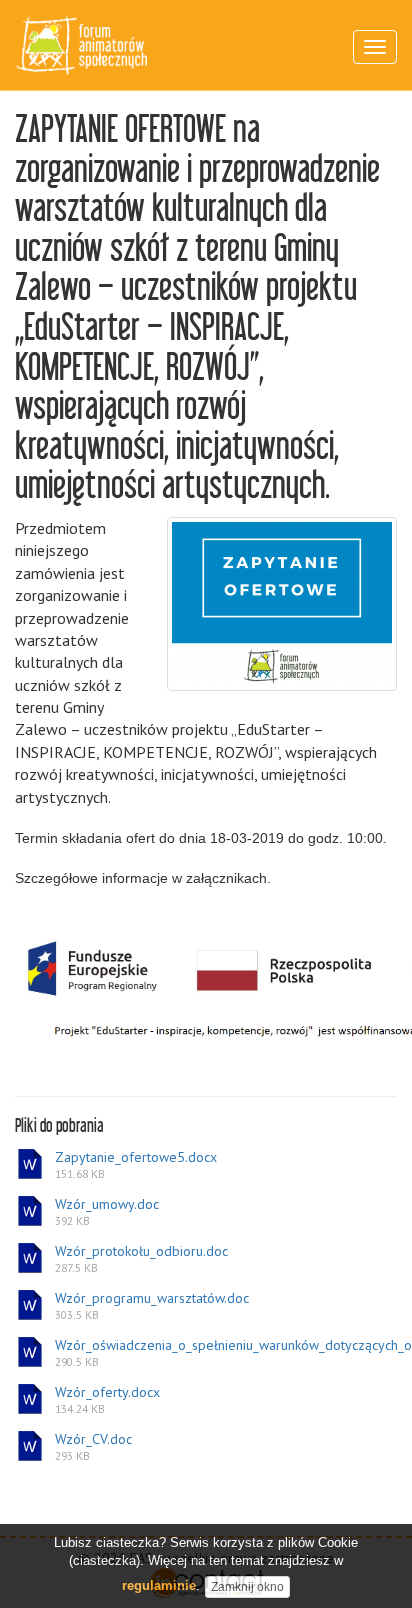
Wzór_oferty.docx (107, 1400)
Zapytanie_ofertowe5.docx (136, 1165)
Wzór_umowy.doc (107, 1212)
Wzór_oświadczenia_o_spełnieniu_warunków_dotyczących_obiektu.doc (225, 1353)
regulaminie (159, 1585)
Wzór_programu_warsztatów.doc (152, 1306)
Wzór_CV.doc (93, 1447)
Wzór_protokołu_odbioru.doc (141, 1259)
